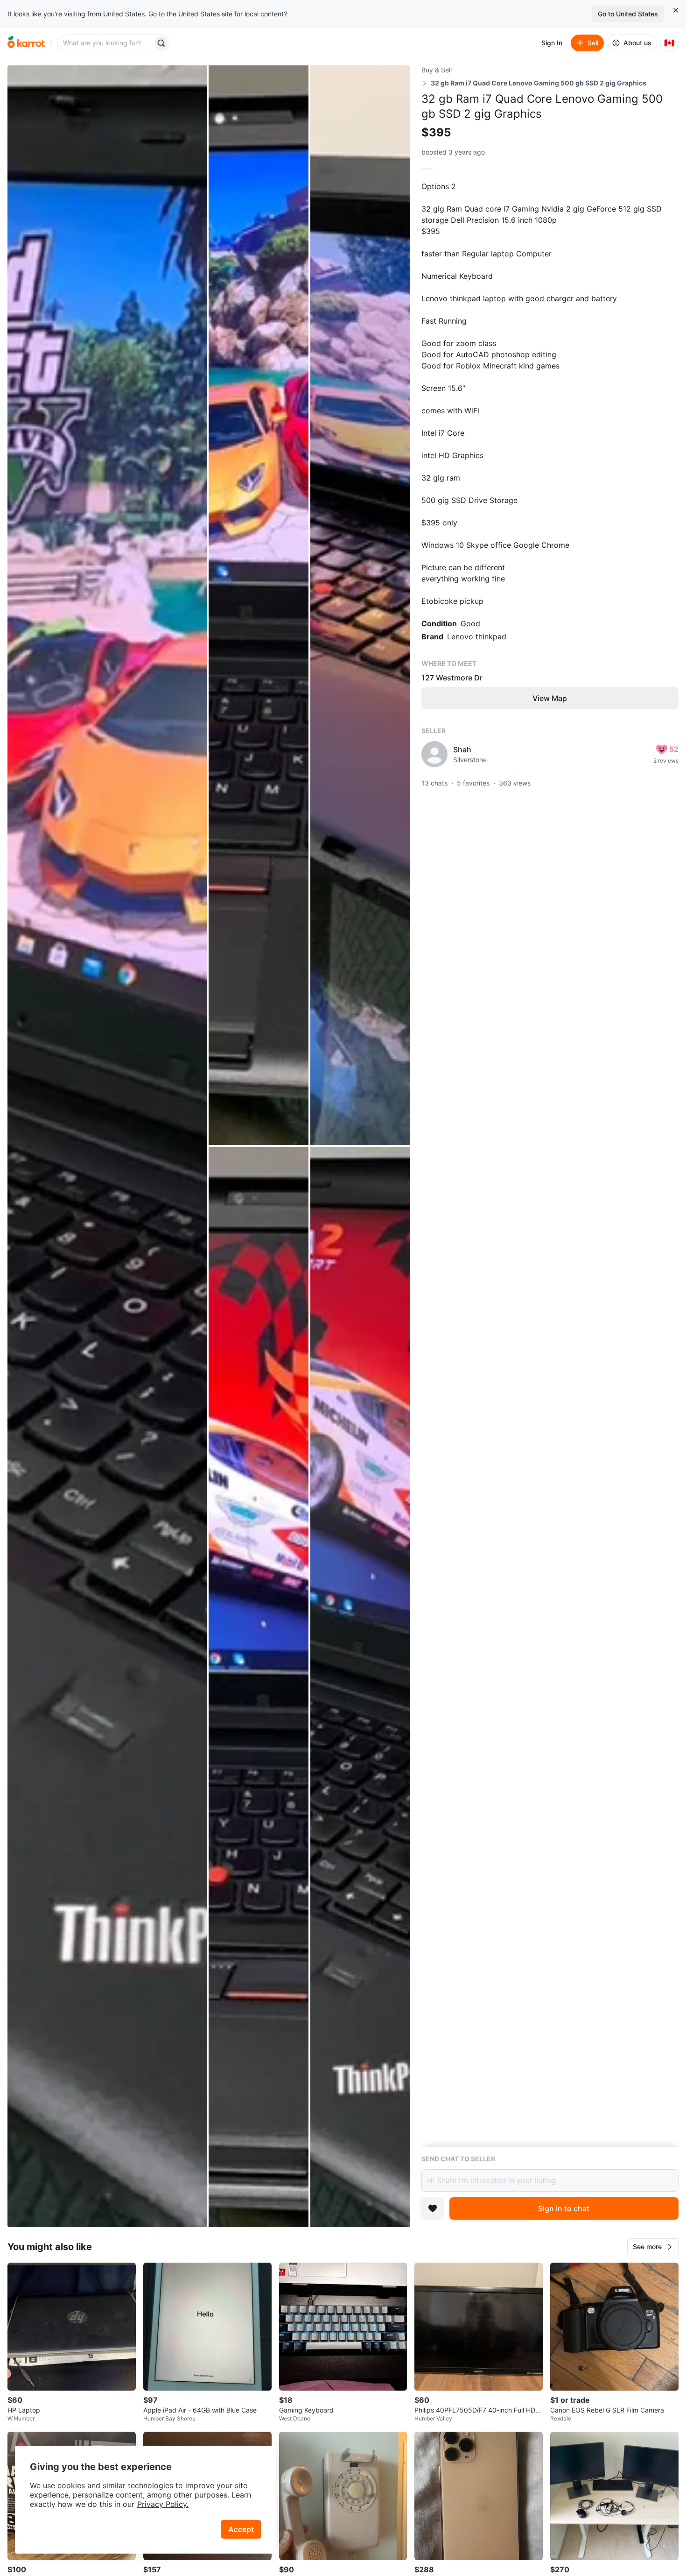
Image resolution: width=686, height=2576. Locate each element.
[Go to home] (26, 43)
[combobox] (106, 43)
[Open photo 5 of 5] (360, 1687)
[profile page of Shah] (434, 754)
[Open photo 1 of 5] (107, 1146)
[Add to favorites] (433, 2208)
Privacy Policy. (163, 2504)
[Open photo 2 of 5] (259, 605)
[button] (653, 2247)
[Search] (161, 43)
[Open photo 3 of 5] (360, 605)
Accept (241, 2529)
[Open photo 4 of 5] (259, 1687)
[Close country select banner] (676, 10)
